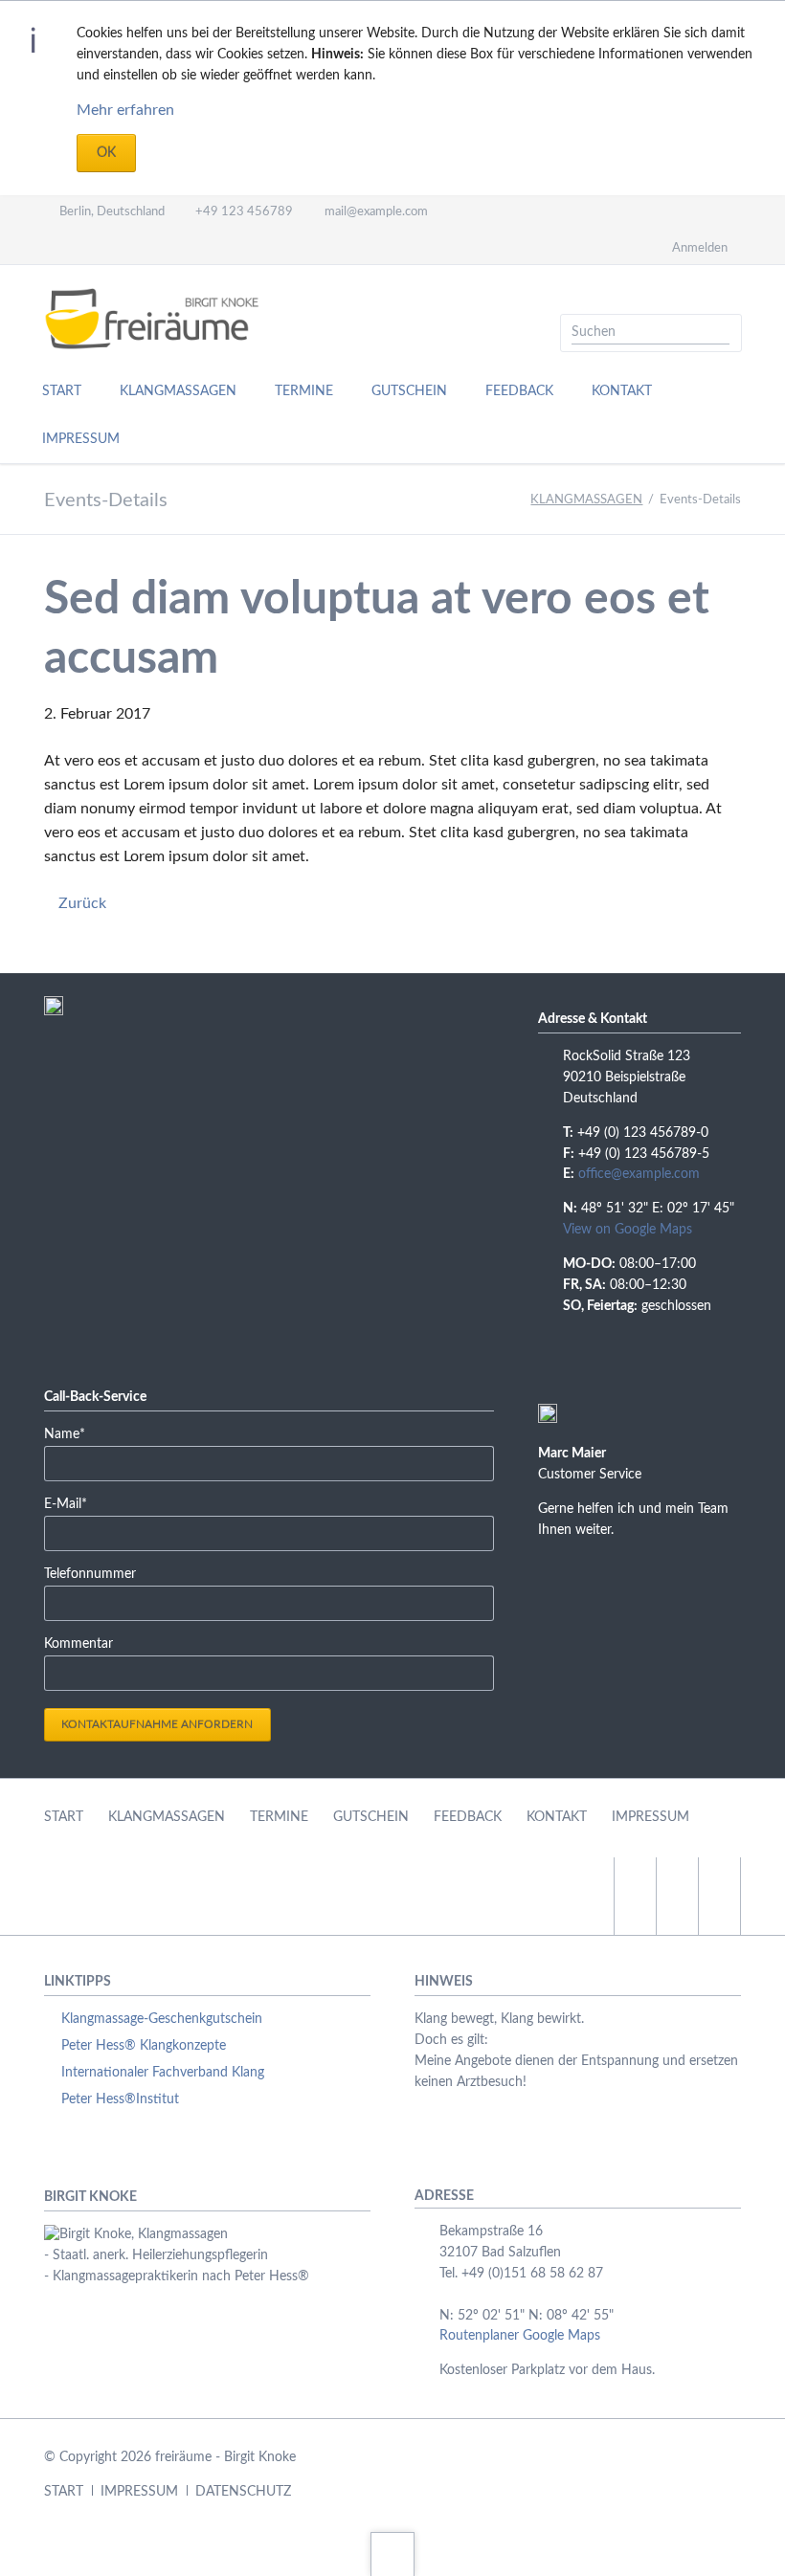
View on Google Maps (628, 1230)
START (64, 1817)
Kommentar (78, 1644)
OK (106, 153)
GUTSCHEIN (371, 1817)
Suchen (721, 333)
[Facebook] (156, 247)
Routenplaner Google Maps (520, 2336)
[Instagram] (122, 247)
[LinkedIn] (87, 247)
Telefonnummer (90, 1574)
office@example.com (639, 1174)
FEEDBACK (468, 1817)
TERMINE (279, 1817)
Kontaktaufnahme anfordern (157, 1724)
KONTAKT (557, 1817)
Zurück (82, 903)
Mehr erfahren (125, 110)
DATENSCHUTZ (243, 2492)
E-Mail (73, 1504)
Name (73, 1434)
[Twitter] (53, 247)
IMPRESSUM (650, 1817)
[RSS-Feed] (191, 247)
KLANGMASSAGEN (586, 500)
